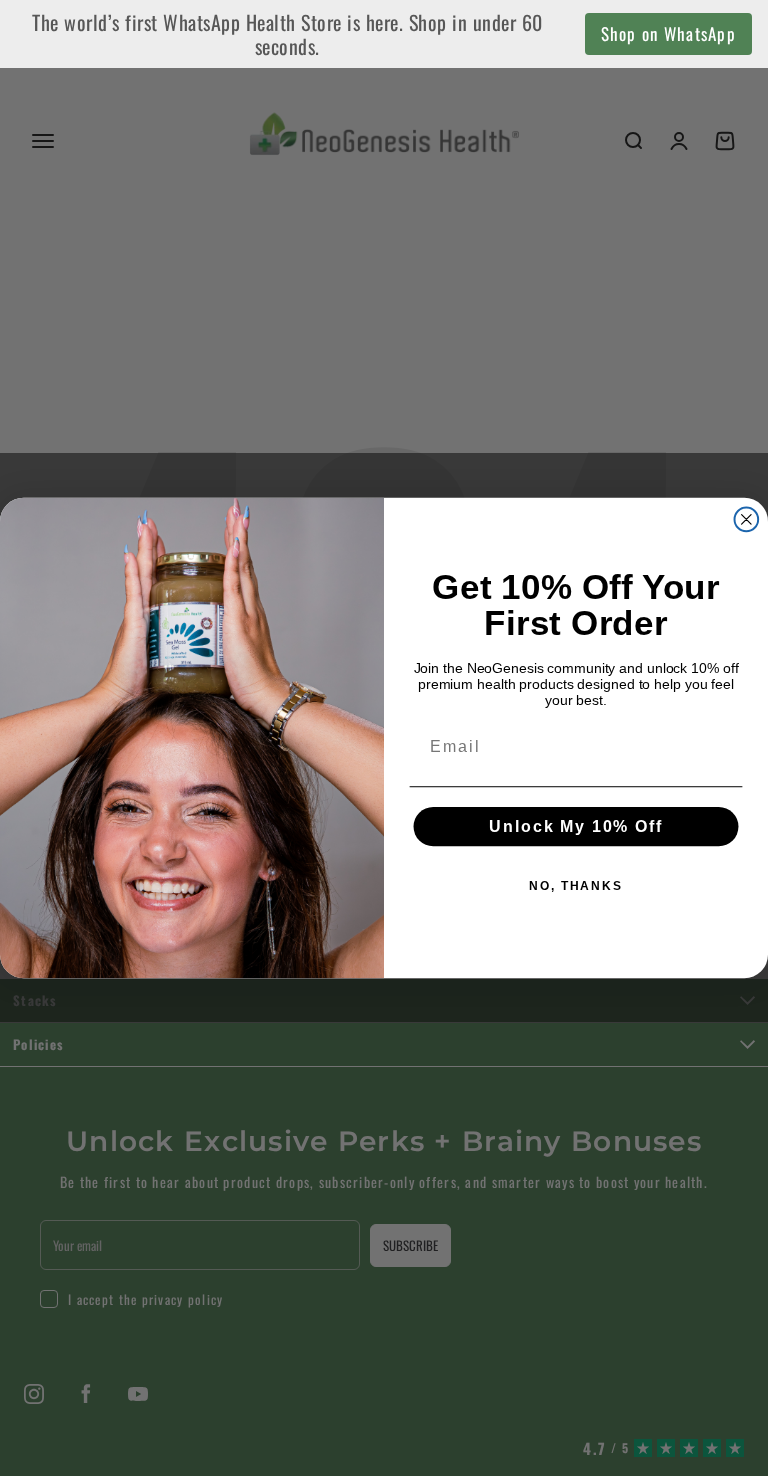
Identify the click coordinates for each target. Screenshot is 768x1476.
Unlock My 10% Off (575, 826)
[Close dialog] (747, 520)
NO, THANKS (576, 886)
